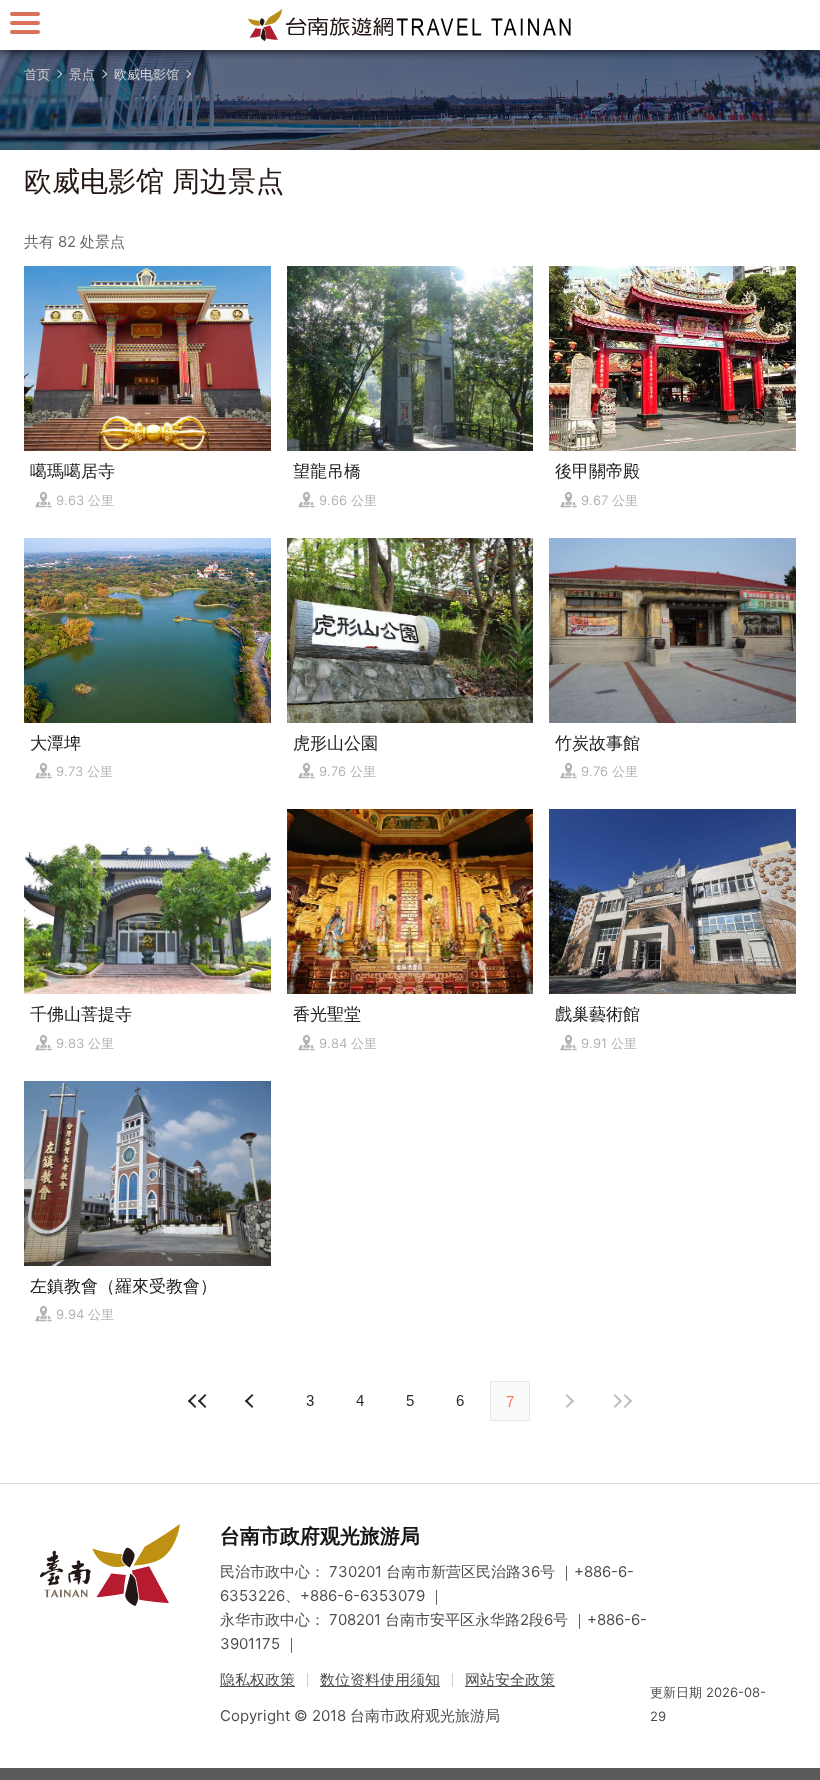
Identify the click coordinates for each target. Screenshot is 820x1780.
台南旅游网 (410, 25)
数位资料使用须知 (380, 1679)
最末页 (622, 1401)
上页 (568, 1401)
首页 (37, 74)
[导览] (25, 22)
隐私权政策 (257, 1679)
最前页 (198, 1401)
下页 (252, 1401)
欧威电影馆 (146, 74)
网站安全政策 (510, 1679)
